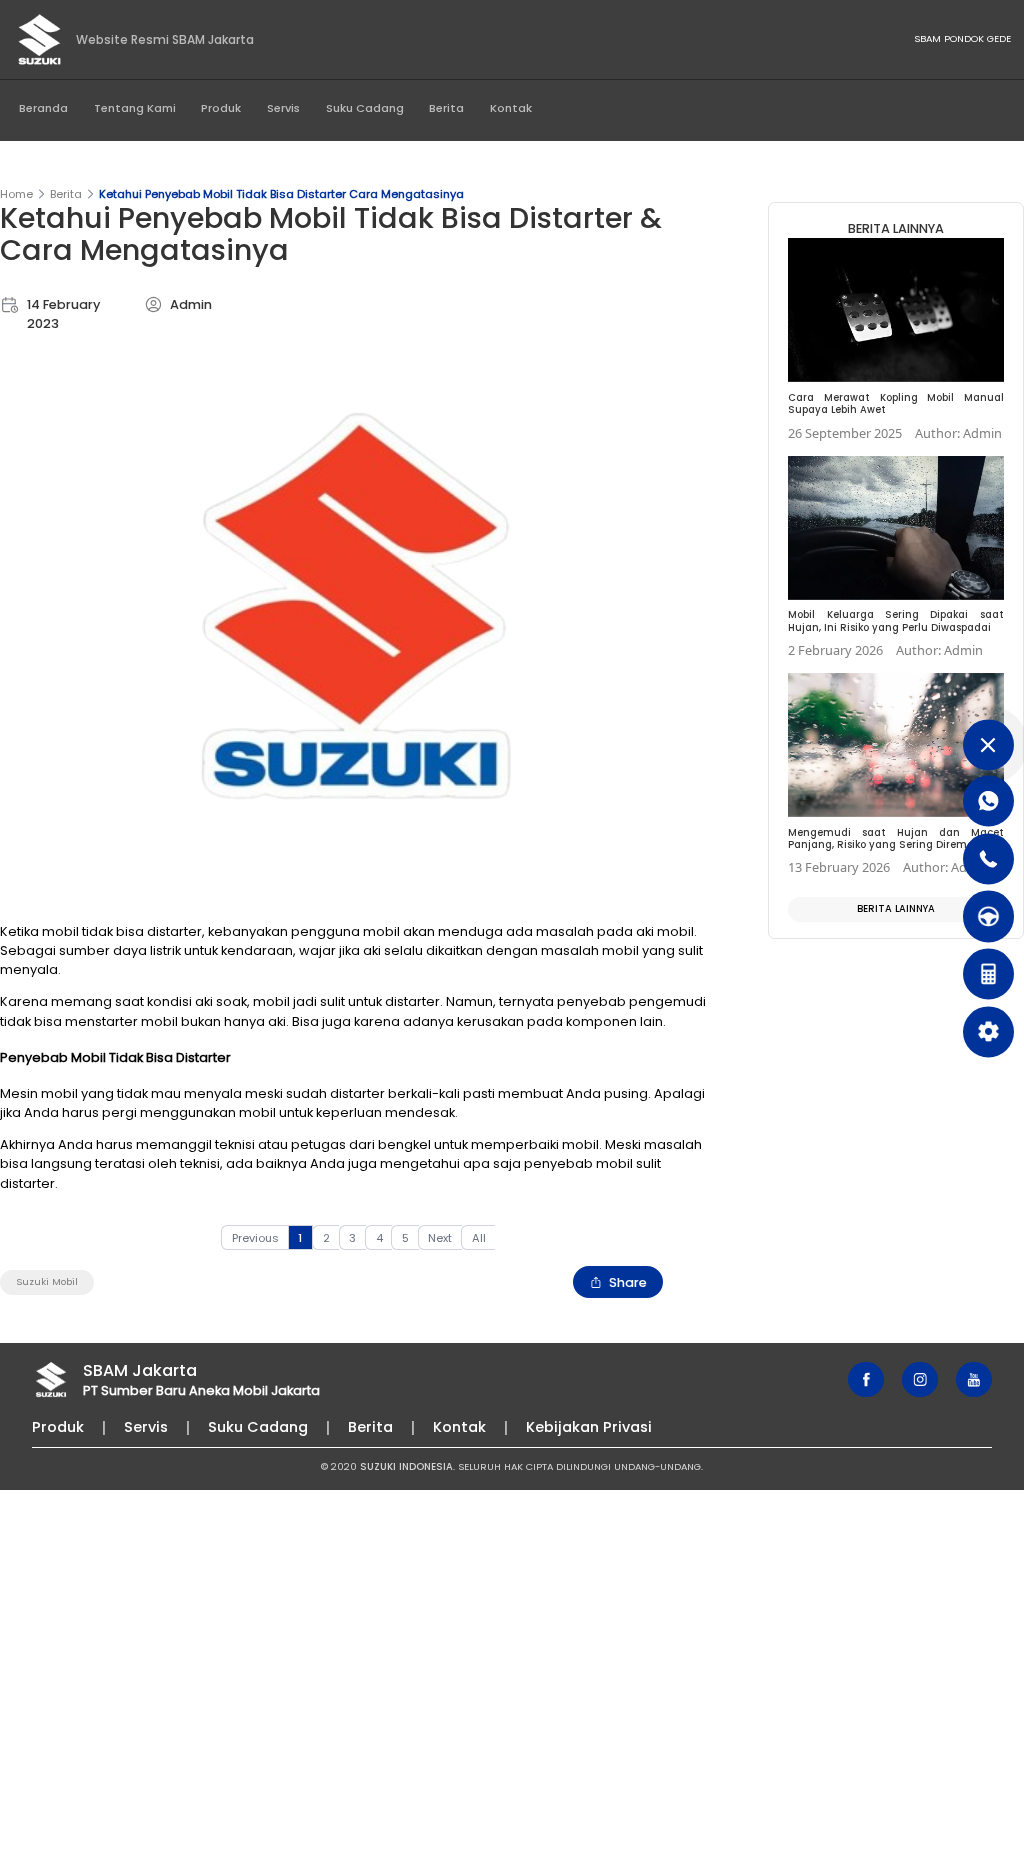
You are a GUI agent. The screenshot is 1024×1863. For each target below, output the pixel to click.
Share (628, 1282)
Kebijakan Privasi (589, 1427)
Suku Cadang (365, 108)
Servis (283, 108)
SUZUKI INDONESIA (406, 1466)
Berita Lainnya (896, 908)
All (479, 1238)
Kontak (511, 108)
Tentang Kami (135, 108)
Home (16, 194)
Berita (446, 108)
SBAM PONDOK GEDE (962, 38)
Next (440, 1238)
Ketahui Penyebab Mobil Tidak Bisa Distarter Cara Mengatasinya (281, 194)
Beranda (43, 108)
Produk (221, 108)
